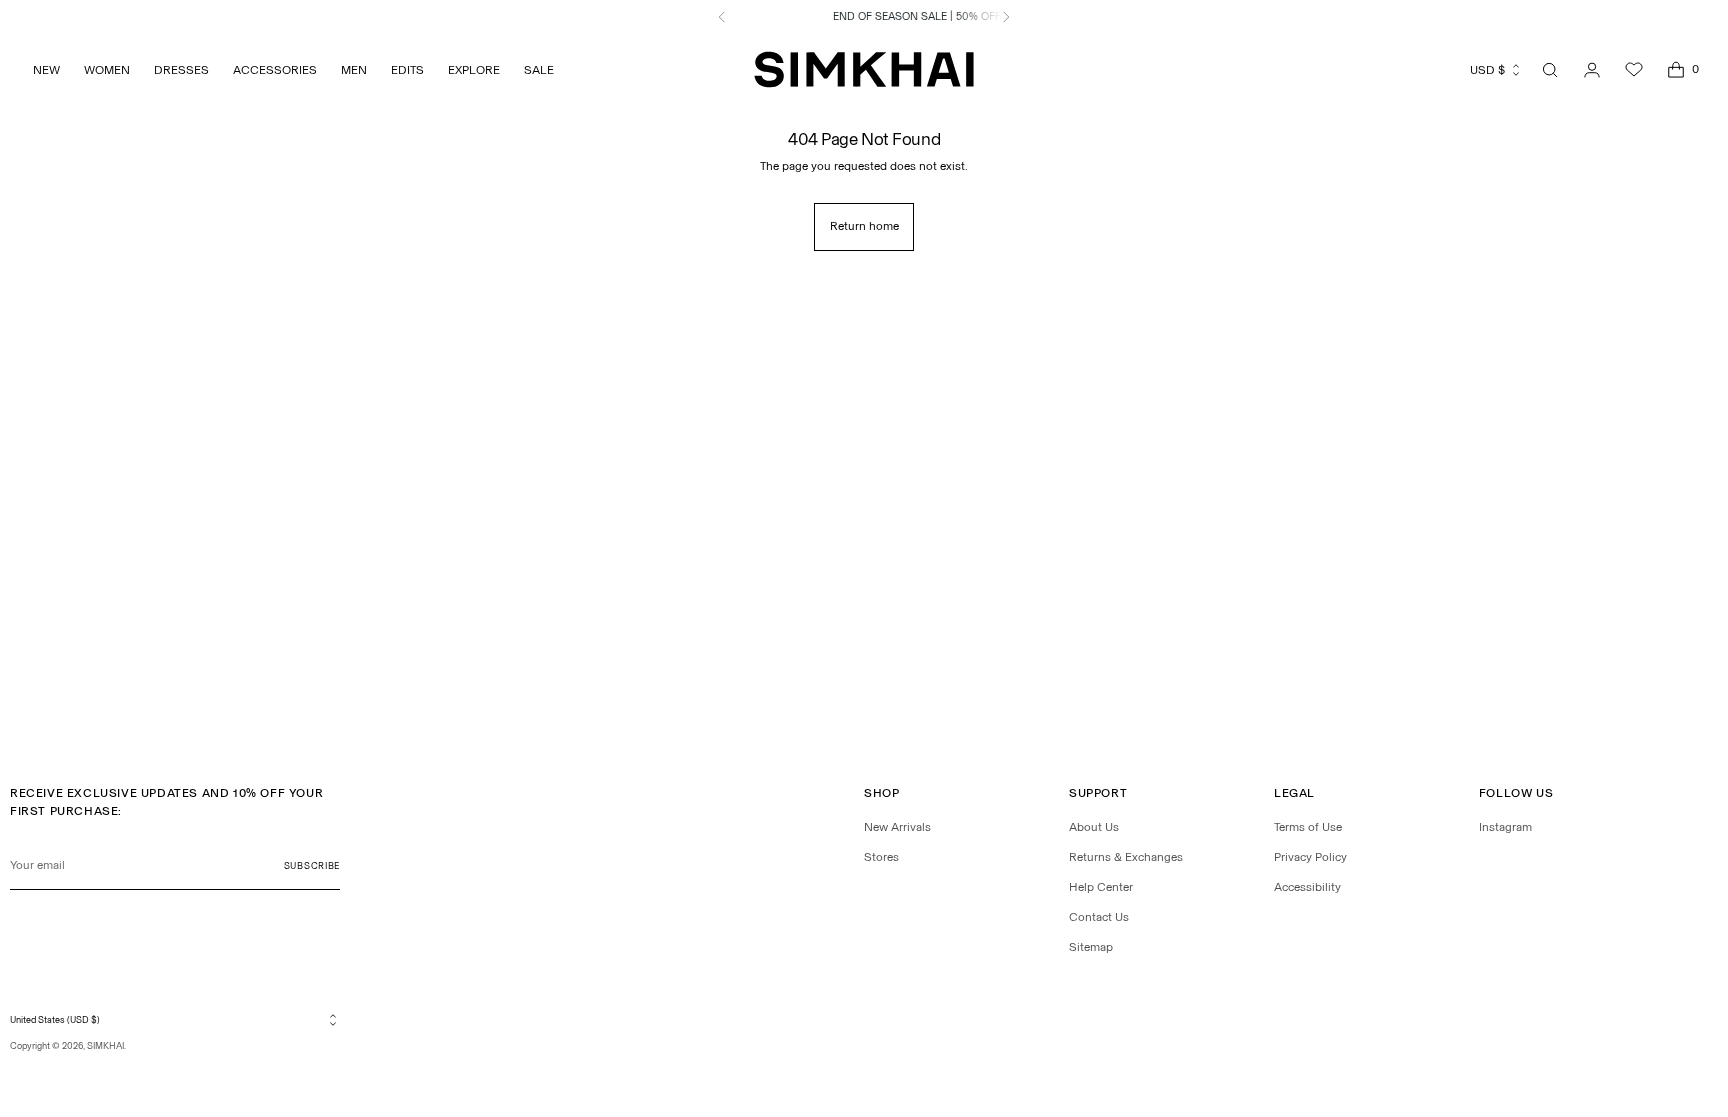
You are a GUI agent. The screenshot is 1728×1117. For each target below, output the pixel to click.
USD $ (1487, 70)
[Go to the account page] (1592, 70)
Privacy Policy (1310, 857)
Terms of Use (1308, 827)
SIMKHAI (105, 1045)
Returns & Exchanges (1126, 857)
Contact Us (1099, 917)
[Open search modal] (1550, 70)
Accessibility (1307, 887)
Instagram (1505, 827)
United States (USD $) (55, 1019)
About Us (1094, 827)
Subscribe (312, 865)
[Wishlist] (1634, 70)
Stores (881, 857)
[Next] (1006, 17)
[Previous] (722, 17)
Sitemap (1091, 947)
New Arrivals (897, 827)
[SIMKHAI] (864, 69)
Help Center (1101, 887)
